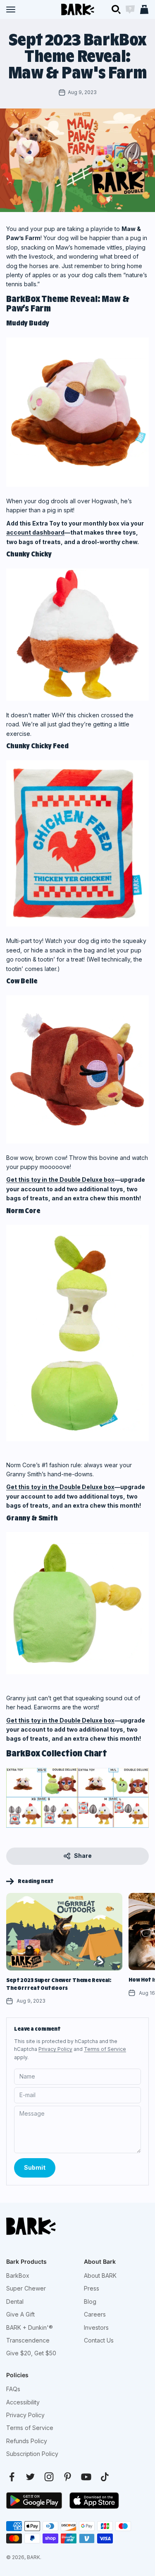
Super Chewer (26, 2288)
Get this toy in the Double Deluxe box (60, 1180)
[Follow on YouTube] (86, 2477)
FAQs (13, 2389)
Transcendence (28, 2340)
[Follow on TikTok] (105, 2477)
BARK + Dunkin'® (30, 2327)
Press (92, 2288)
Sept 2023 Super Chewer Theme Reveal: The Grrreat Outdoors (59, 1984)
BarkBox (18, 2276)
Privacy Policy (55, 2049)
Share (83, 1856)
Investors (96, 2327)
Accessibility (23, 2402)
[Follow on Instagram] (49, 2477)
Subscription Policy (32, 2454)
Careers (95, 2314)
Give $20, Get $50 (31, 2353)
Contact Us (99, 2340)
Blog (90, 2301)
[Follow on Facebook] (12, 2477)
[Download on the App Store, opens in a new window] (94, 2501)
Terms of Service (105, 2049)
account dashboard (35, 532)
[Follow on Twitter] (30, 2477)
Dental (15, 2301)
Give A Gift (20, 2314)
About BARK (100, 2276)
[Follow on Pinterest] (68, 2477)
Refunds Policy (27, 2441)
